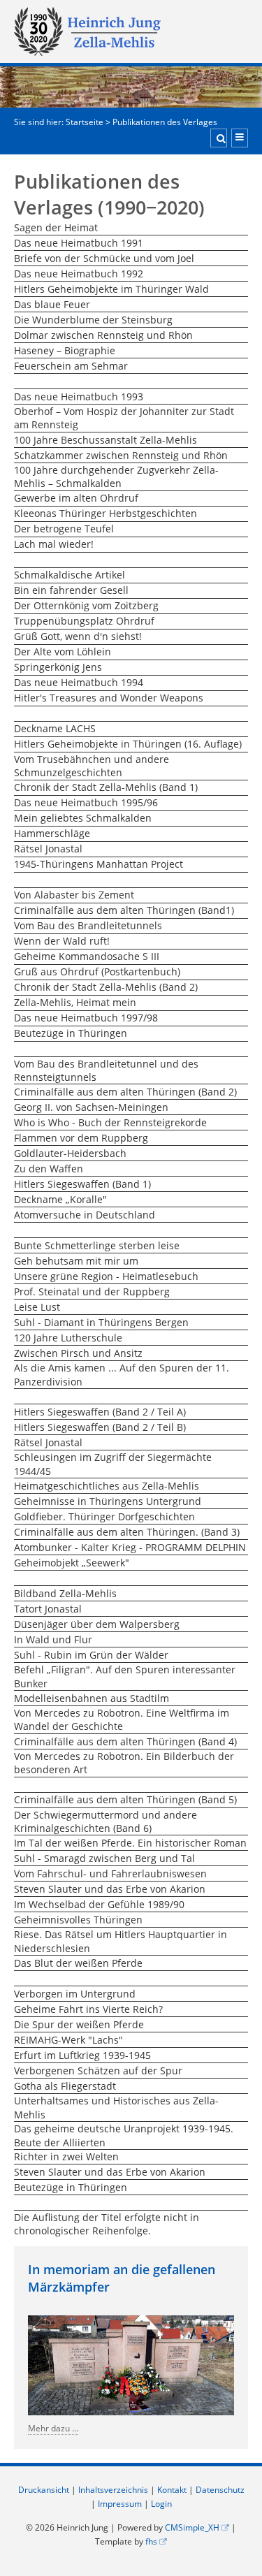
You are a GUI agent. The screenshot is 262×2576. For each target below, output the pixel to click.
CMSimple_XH (192, 2527)
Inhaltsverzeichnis (113, 2490)
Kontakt (172, 2490)
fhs (151, 2541)
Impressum (120, 2504)
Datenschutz (220, 2490)
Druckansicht (44, 2490)
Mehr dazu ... (53, 2428)
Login (161, 2504)
